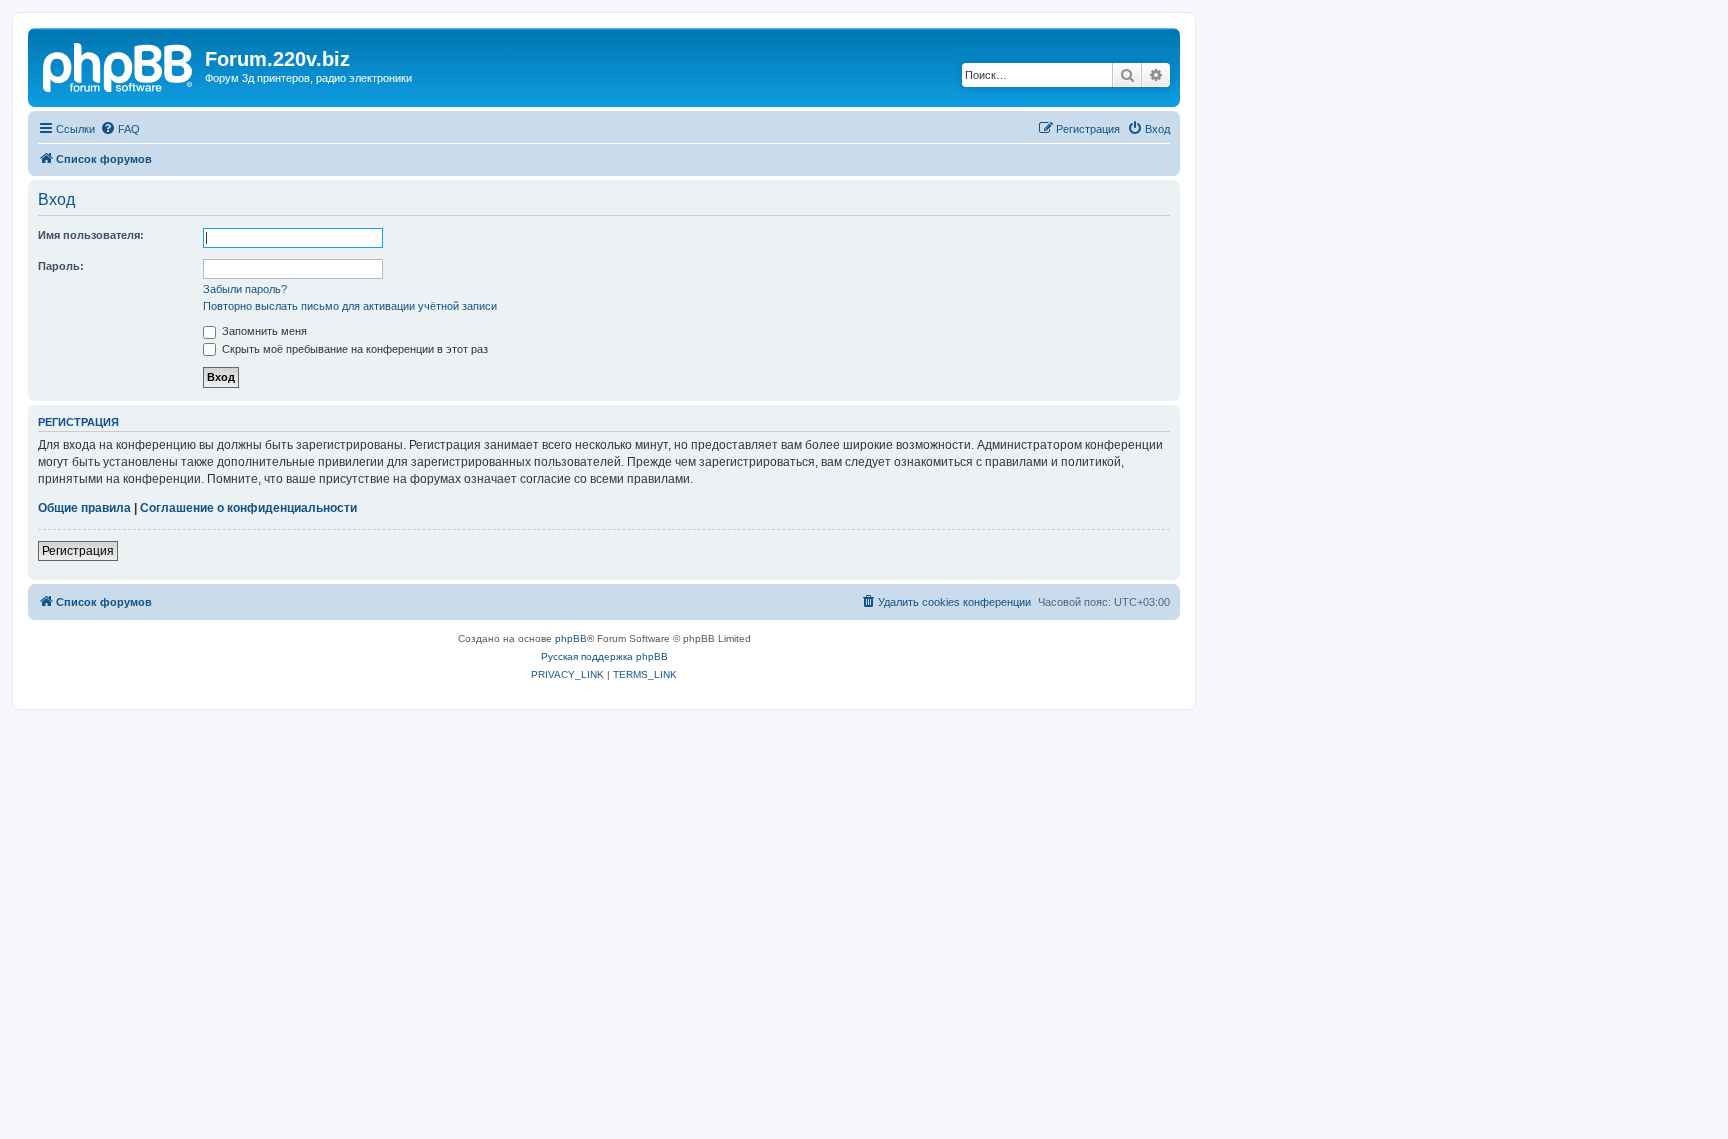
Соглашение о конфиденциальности (248, 508)
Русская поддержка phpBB (604, 656)
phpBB (571, 638)
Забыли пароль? (245, 289)
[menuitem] (120, 129)
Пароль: (61, 266)
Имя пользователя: (91, 235)
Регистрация (78, 551)
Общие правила (84, 508)
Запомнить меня (263, 331)
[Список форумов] (119, 65)
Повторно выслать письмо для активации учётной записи (350, 306)
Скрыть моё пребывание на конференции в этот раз (353, 349)
